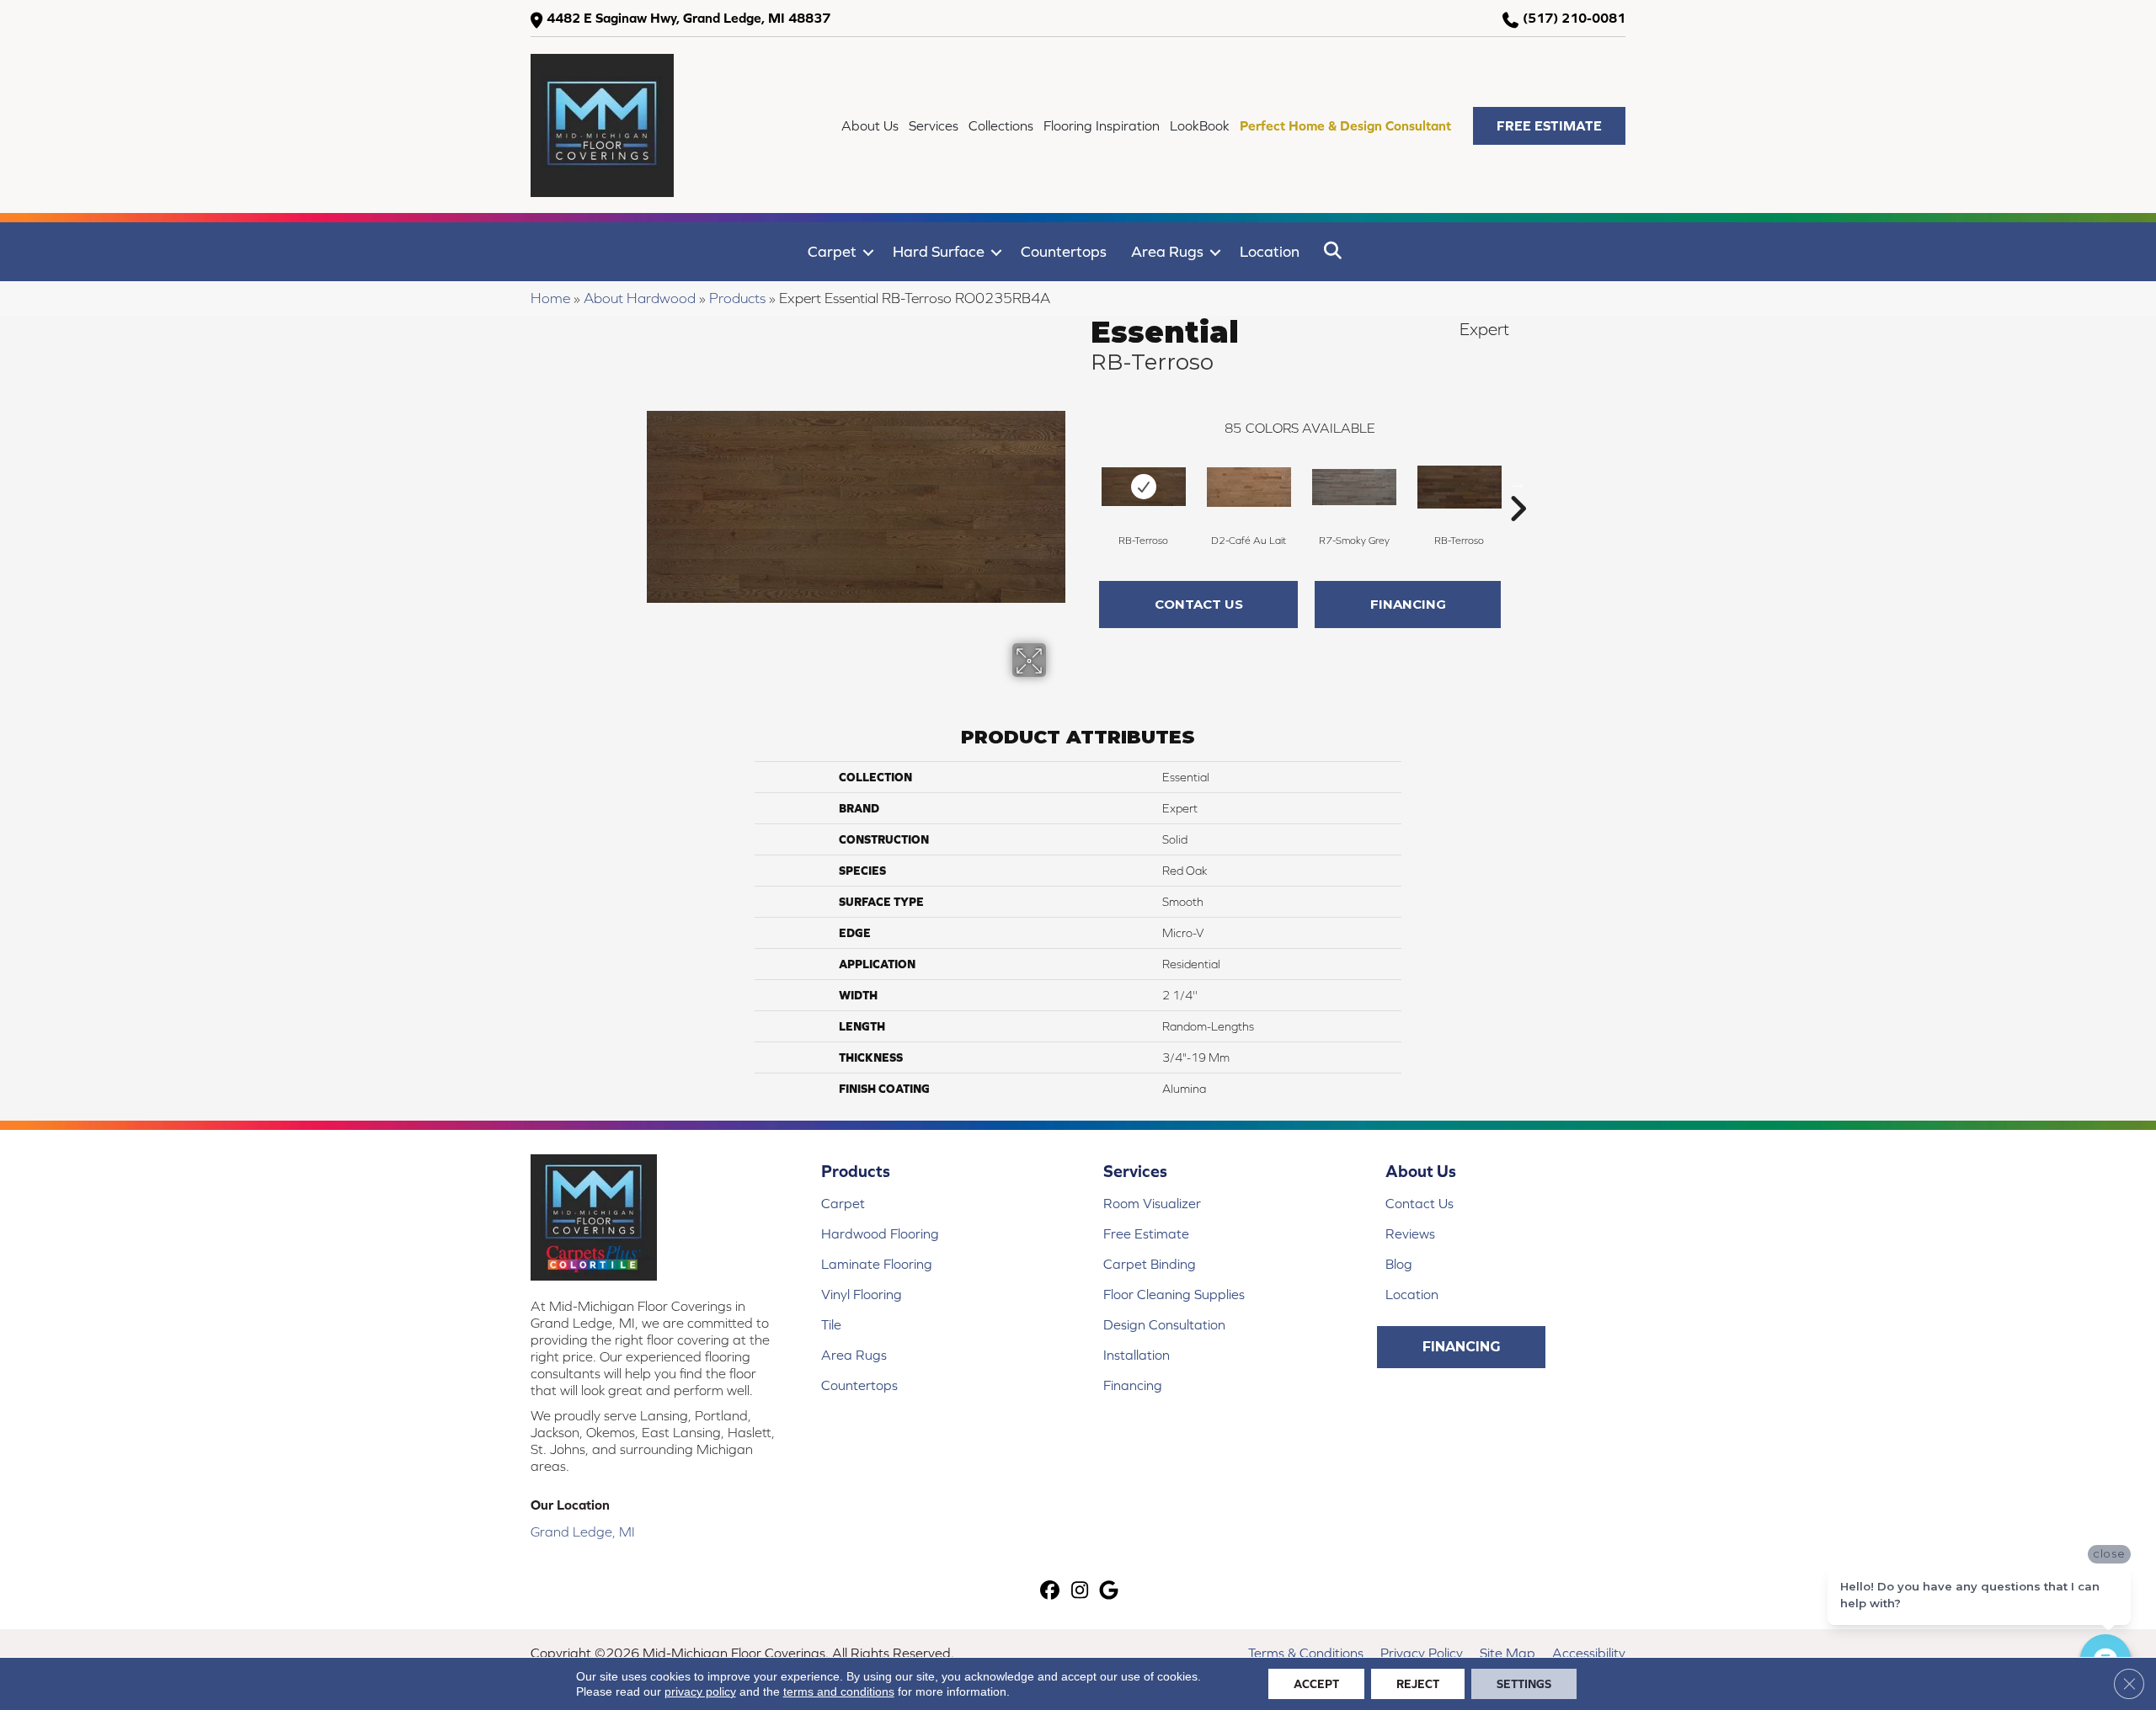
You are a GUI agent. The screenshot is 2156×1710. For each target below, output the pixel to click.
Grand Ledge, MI (583, 1532)
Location (1270, 251)
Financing (1408, 604)
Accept (1316, 1684)
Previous (1082, 483)
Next (1518, 483)
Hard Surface (939, 251)
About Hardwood (640, 298)
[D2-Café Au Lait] (1249, 487)
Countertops (1064, 251)
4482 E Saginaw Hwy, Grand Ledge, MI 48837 (688, 18)
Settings (1524, 1684)
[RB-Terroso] (1144, 487)
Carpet (832, 251)
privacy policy (700, 1691)
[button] (1549, 126)
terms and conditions (839, 1691)
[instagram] (1080, 1592)
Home (550, 298)
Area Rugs (1167, 251)
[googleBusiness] (1110, 1592)
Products (737, 298)
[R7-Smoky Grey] (1354, 487)
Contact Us (1199, 604)
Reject (1418, 1684)
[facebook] (1051, 1592)
